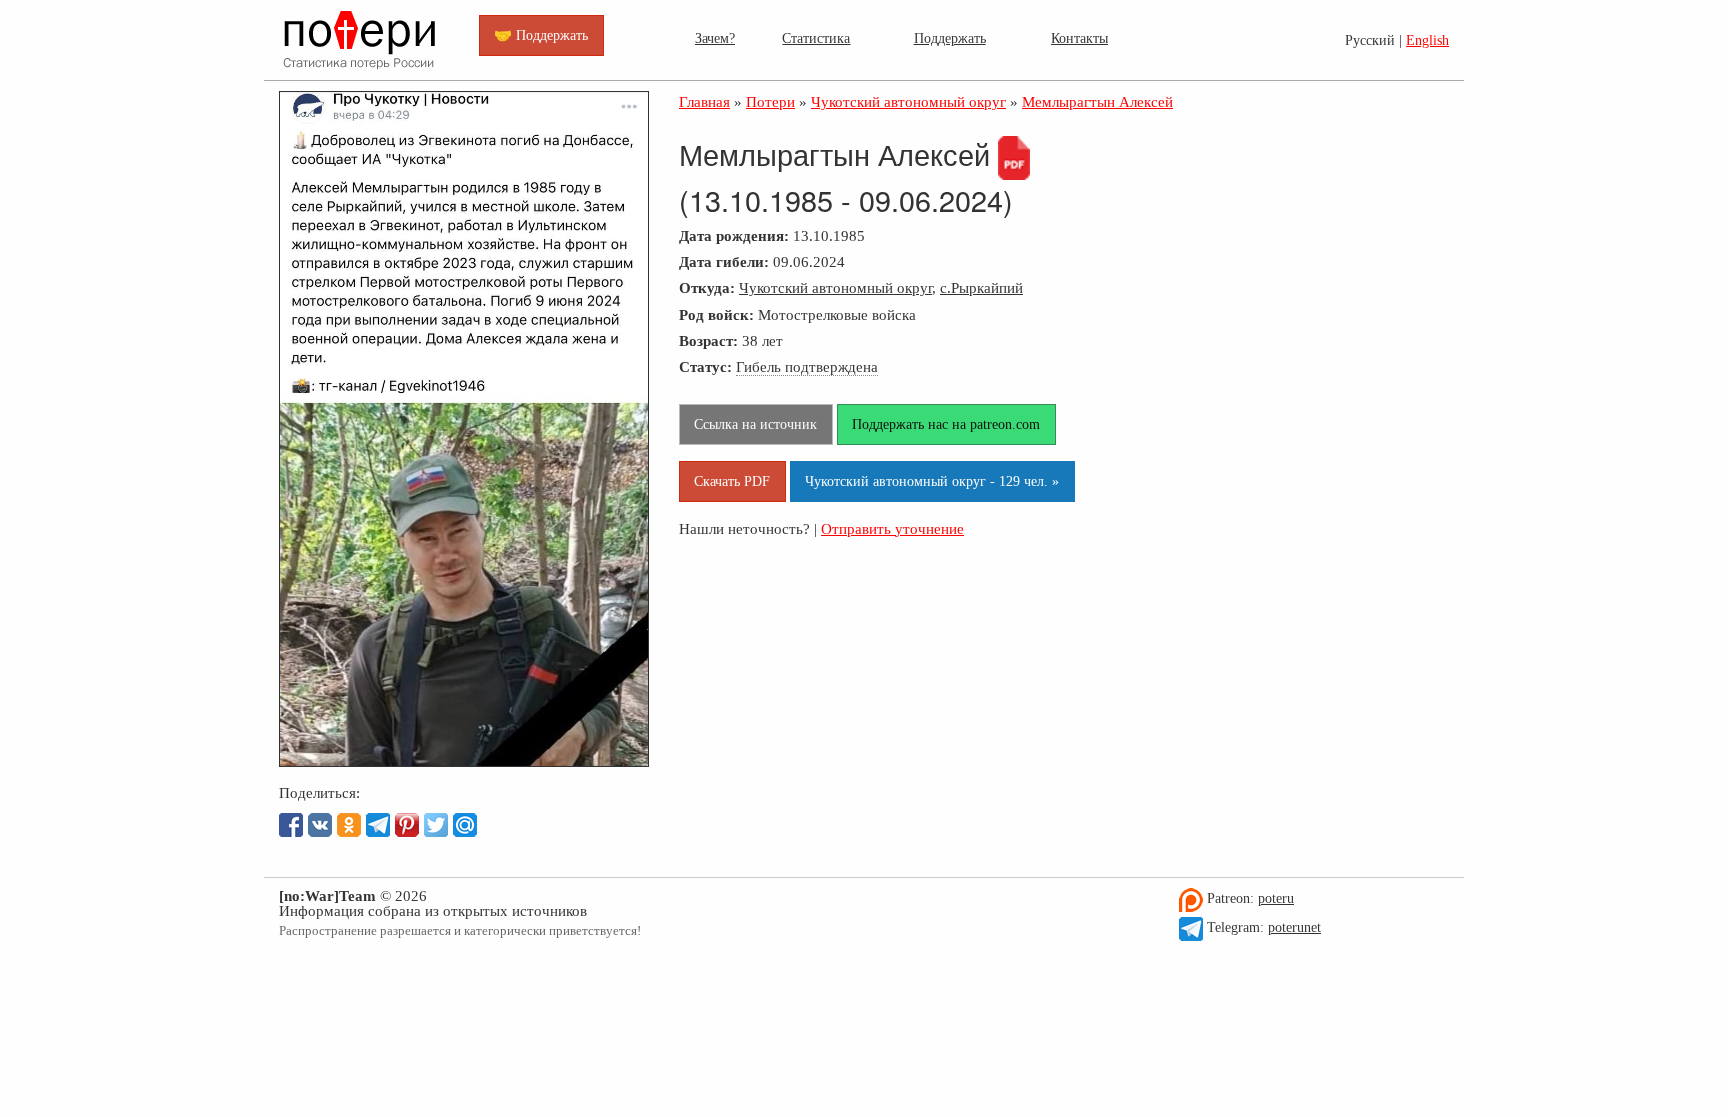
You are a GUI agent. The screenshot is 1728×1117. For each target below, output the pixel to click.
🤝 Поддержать (541, 35)
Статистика (816, 38)
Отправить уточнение (892, 528)
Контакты (1079, 38)
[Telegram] (378, 825)
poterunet (1294, 927)
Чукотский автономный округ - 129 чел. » (932, 481)
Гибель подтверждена (807, 366)
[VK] (320, 825)
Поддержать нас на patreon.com (946, 424)
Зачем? (715, 38)
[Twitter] (436, 825)
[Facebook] (291, 825)
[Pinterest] (407, 825)
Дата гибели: (724, 261)
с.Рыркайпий (981, 287)
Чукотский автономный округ (835, 287)
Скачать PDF (732, 481)
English (1427, 40)
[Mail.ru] (465, 825)
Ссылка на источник (755, 424)
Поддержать (950, 38)
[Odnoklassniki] (349, 825)
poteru (1276, 898)
